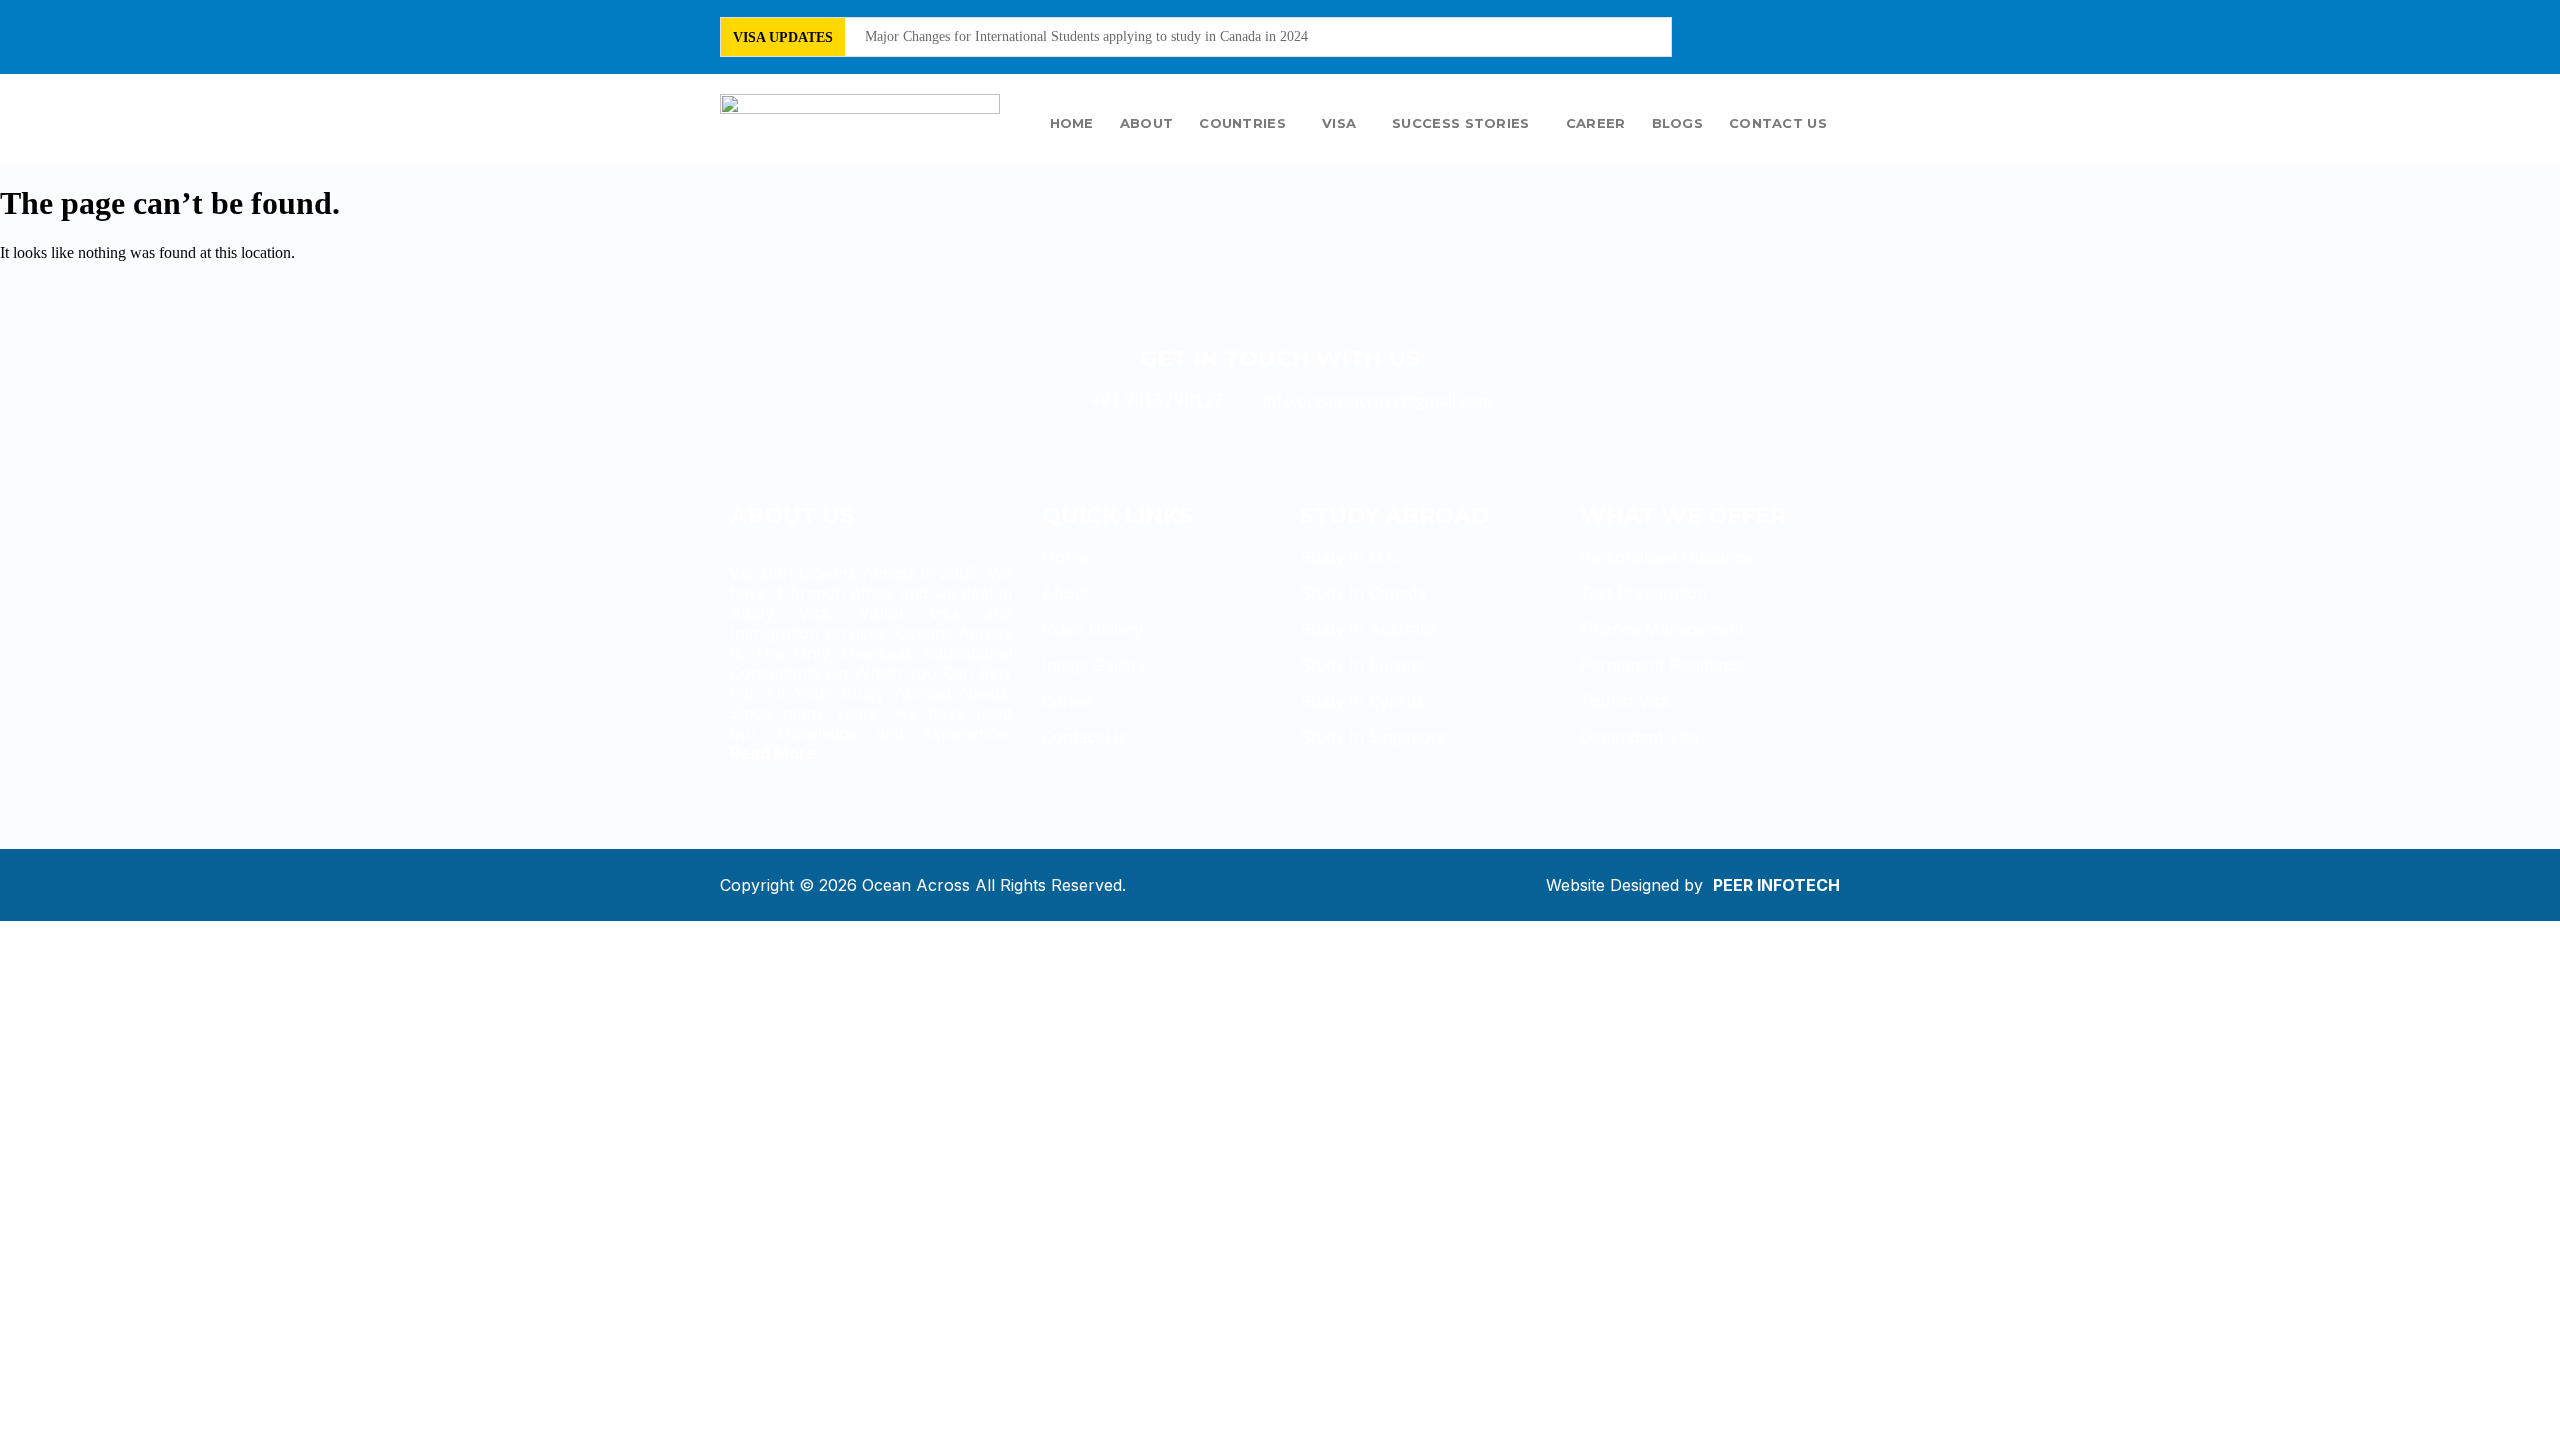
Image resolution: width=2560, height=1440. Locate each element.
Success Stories (1461, 123)
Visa (1339, 123)
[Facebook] (1736, 35)
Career (1596, 123)
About (1147, 123)
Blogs (1678, 123)
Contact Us (1778, 123)
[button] (1247, 123)
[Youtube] (1803, 35)
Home (1072, 123)
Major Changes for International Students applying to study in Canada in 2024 (1086, 36)
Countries (1242, 123)
